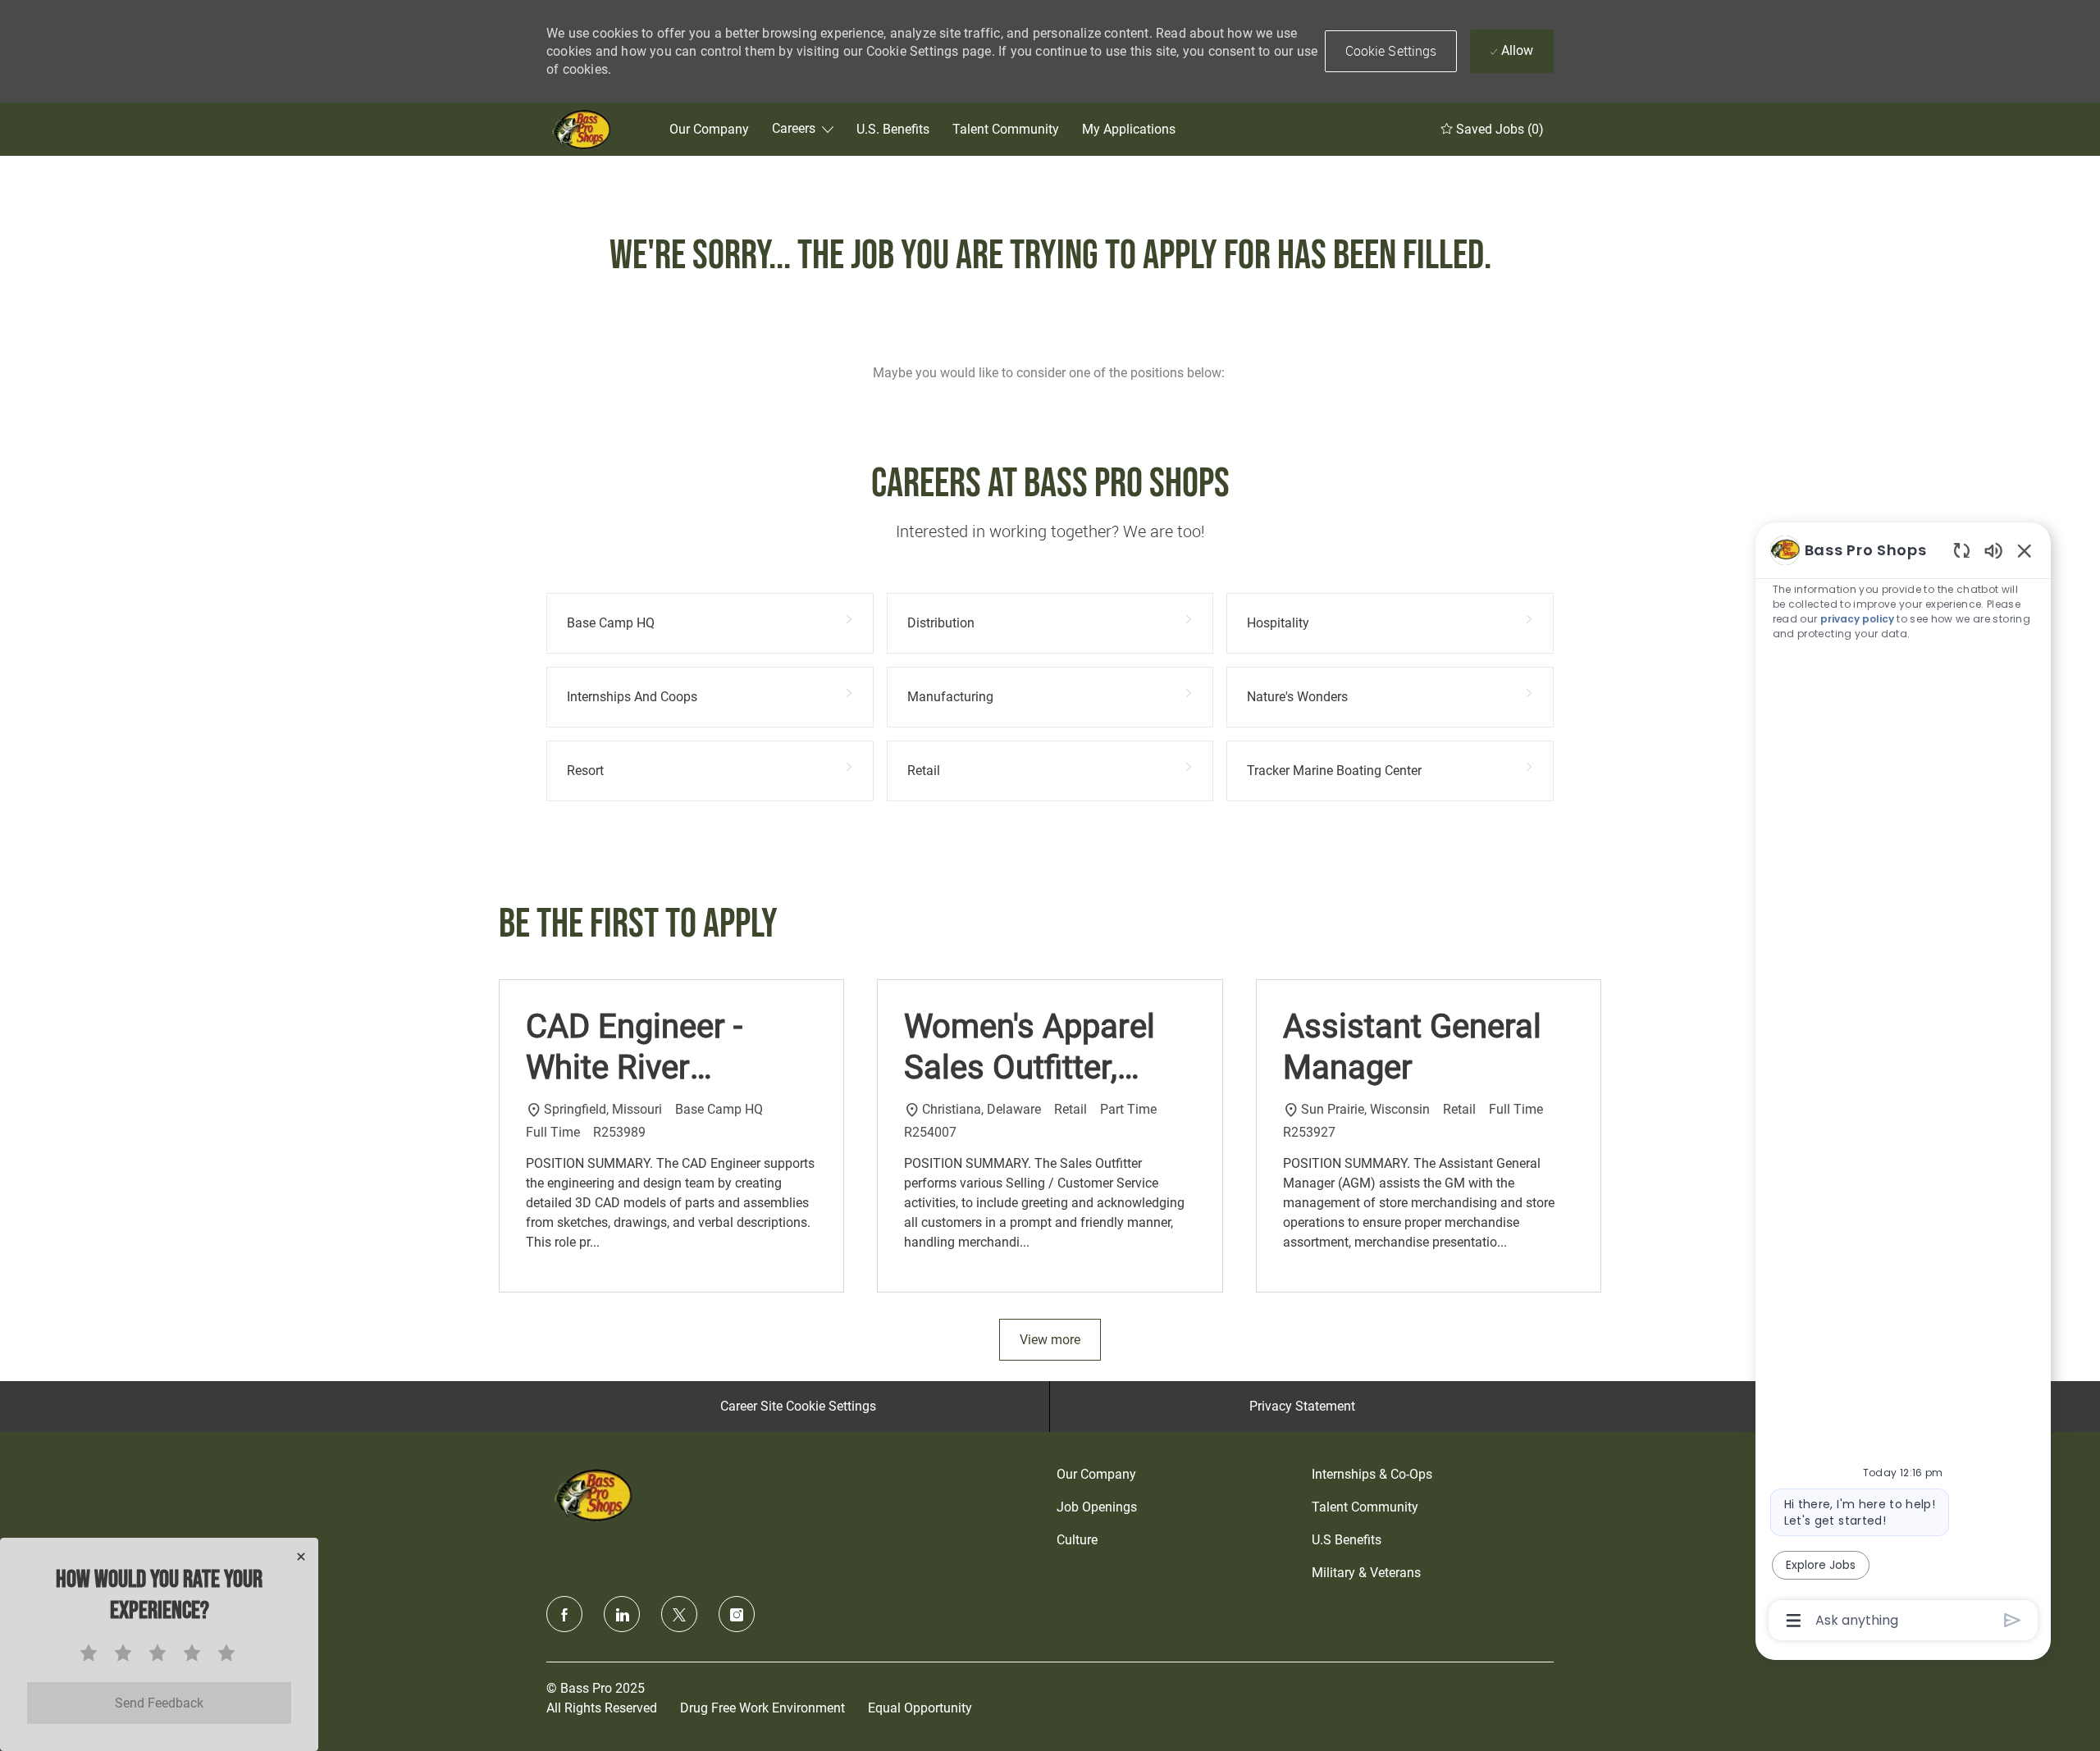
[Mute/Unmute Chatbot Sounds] (1993, 550)
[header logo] (583, 129)
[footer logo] (596, 1495)
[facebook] (564, 1614)
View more (1050, 1340)
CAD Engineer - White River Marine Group (634, 1048)
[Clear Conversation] (1962, 550)
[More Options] (1794, 1621)
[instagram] (737, 1614)
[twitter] (679, 1614)
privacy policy (1857, 619)
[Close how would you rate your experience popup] (301, 1557)
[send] (2013, 1620)
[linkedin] (622, 1614)
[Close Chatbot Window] (2025, 550)
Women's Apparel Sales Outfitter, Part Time (1029, 1048)
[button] (1391, 51)
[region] (1903, 1084)
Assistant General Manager (1412, 1047)
